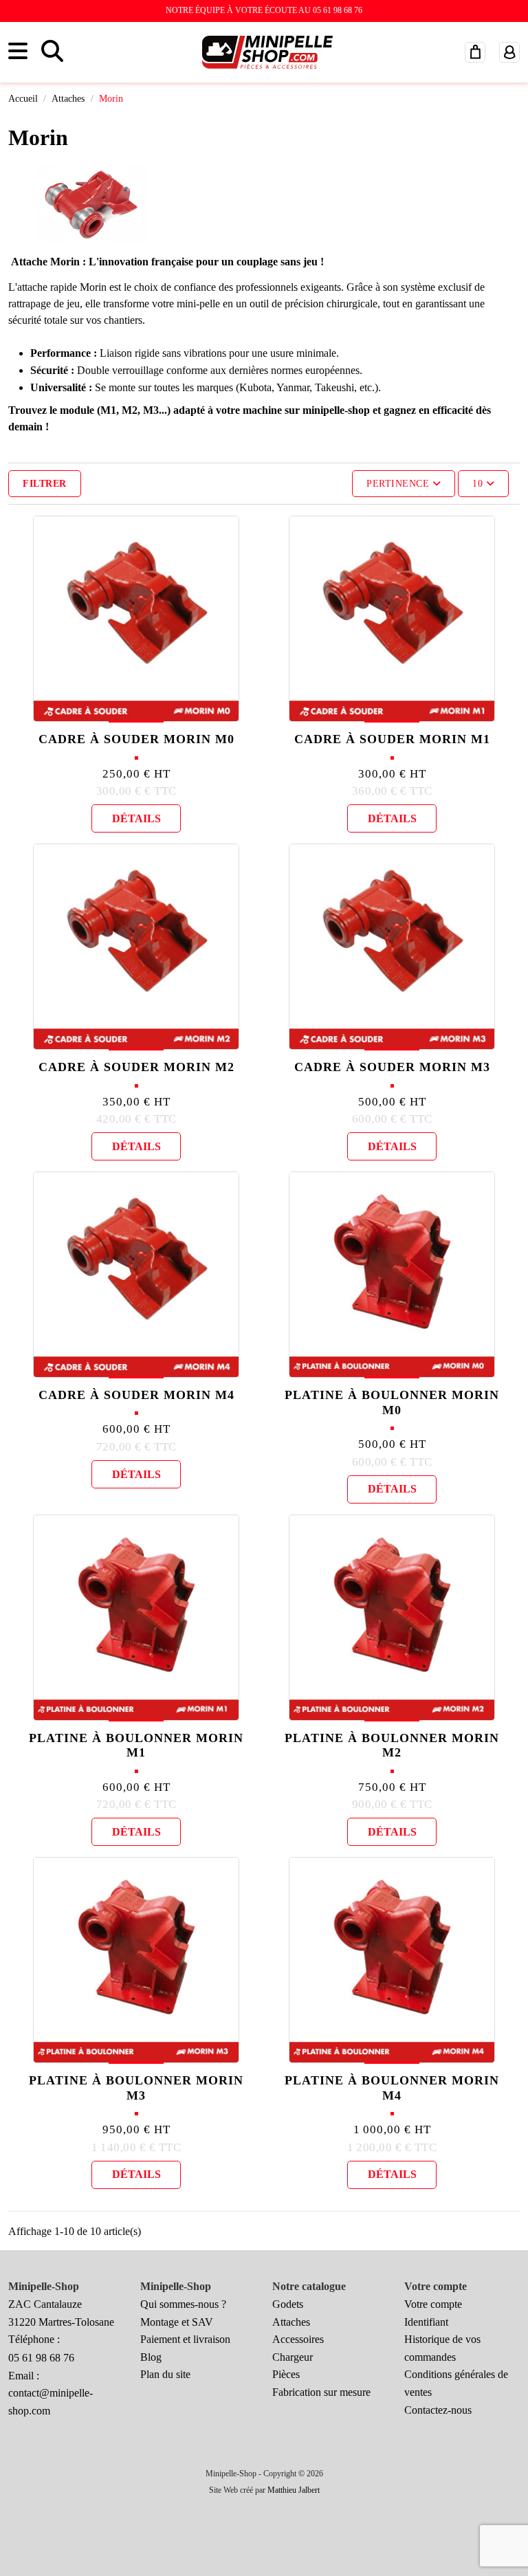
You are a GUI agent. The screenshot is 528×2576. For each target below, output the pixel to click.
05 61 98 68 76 (41, 2358)
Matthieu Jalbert (294, 2490)
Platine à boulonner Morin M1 (136, 1746)
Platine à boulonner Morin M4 (392, 2088)
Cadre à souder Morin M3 (392, 1067)
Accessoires (298, 2339)
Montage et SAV (177, 2322)
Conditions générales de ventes (456, 2383)
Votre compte (433, 2304)
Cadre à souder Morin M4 (136, 1395)
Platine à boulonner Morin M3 (136, 2088)
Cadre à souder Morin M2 (136, 1067)
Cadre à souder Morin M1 (392, 739)
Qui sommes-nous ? (183, 2304)
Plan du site (165, 2374)
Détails (136, 818)
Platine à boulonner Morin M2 (392, 1746)
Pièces (286, 2374)
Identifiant (426, 2322)
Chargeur (293, 2357)
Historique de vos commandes (442, 2348)
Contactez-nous (438, 2410)
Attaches (291, 2322)
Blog (151, 2357)
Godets (288, 2304)
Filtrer (45, 484)
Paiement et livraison (185, 2339)
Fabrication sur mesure (321, 2392)
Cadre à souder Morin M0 (136, 739)
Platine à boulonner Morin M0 (392, 1402)
